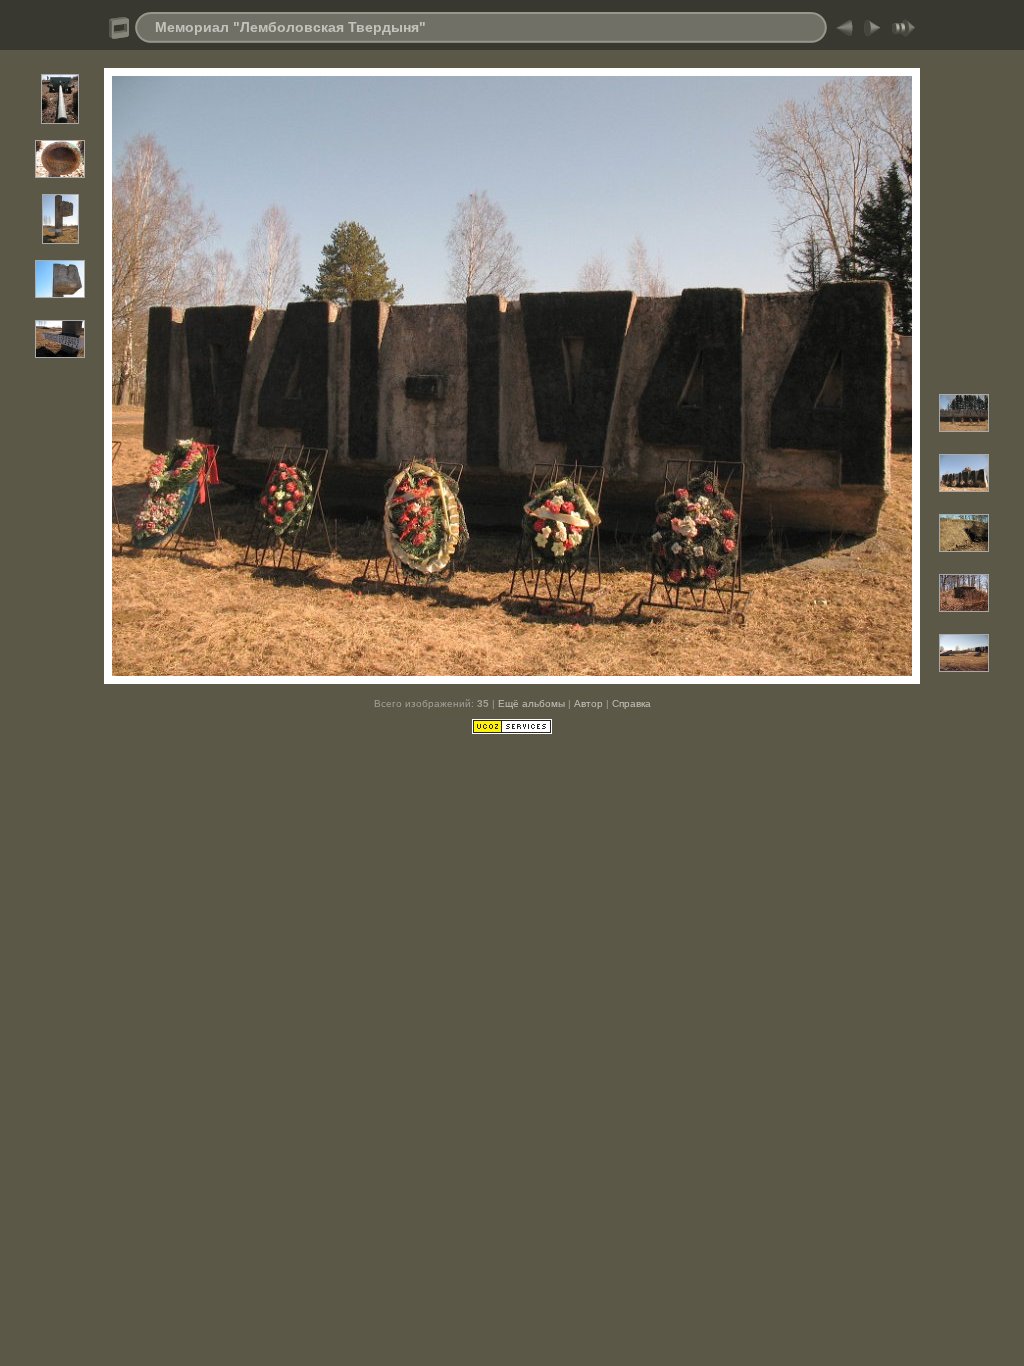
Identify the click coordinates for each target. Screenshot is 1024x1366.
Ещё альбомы (531, 703)
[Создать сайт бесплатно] (512, 730)
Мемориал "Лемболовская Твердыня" (290, 27)
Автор (588, 703)
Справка (631, 703)
